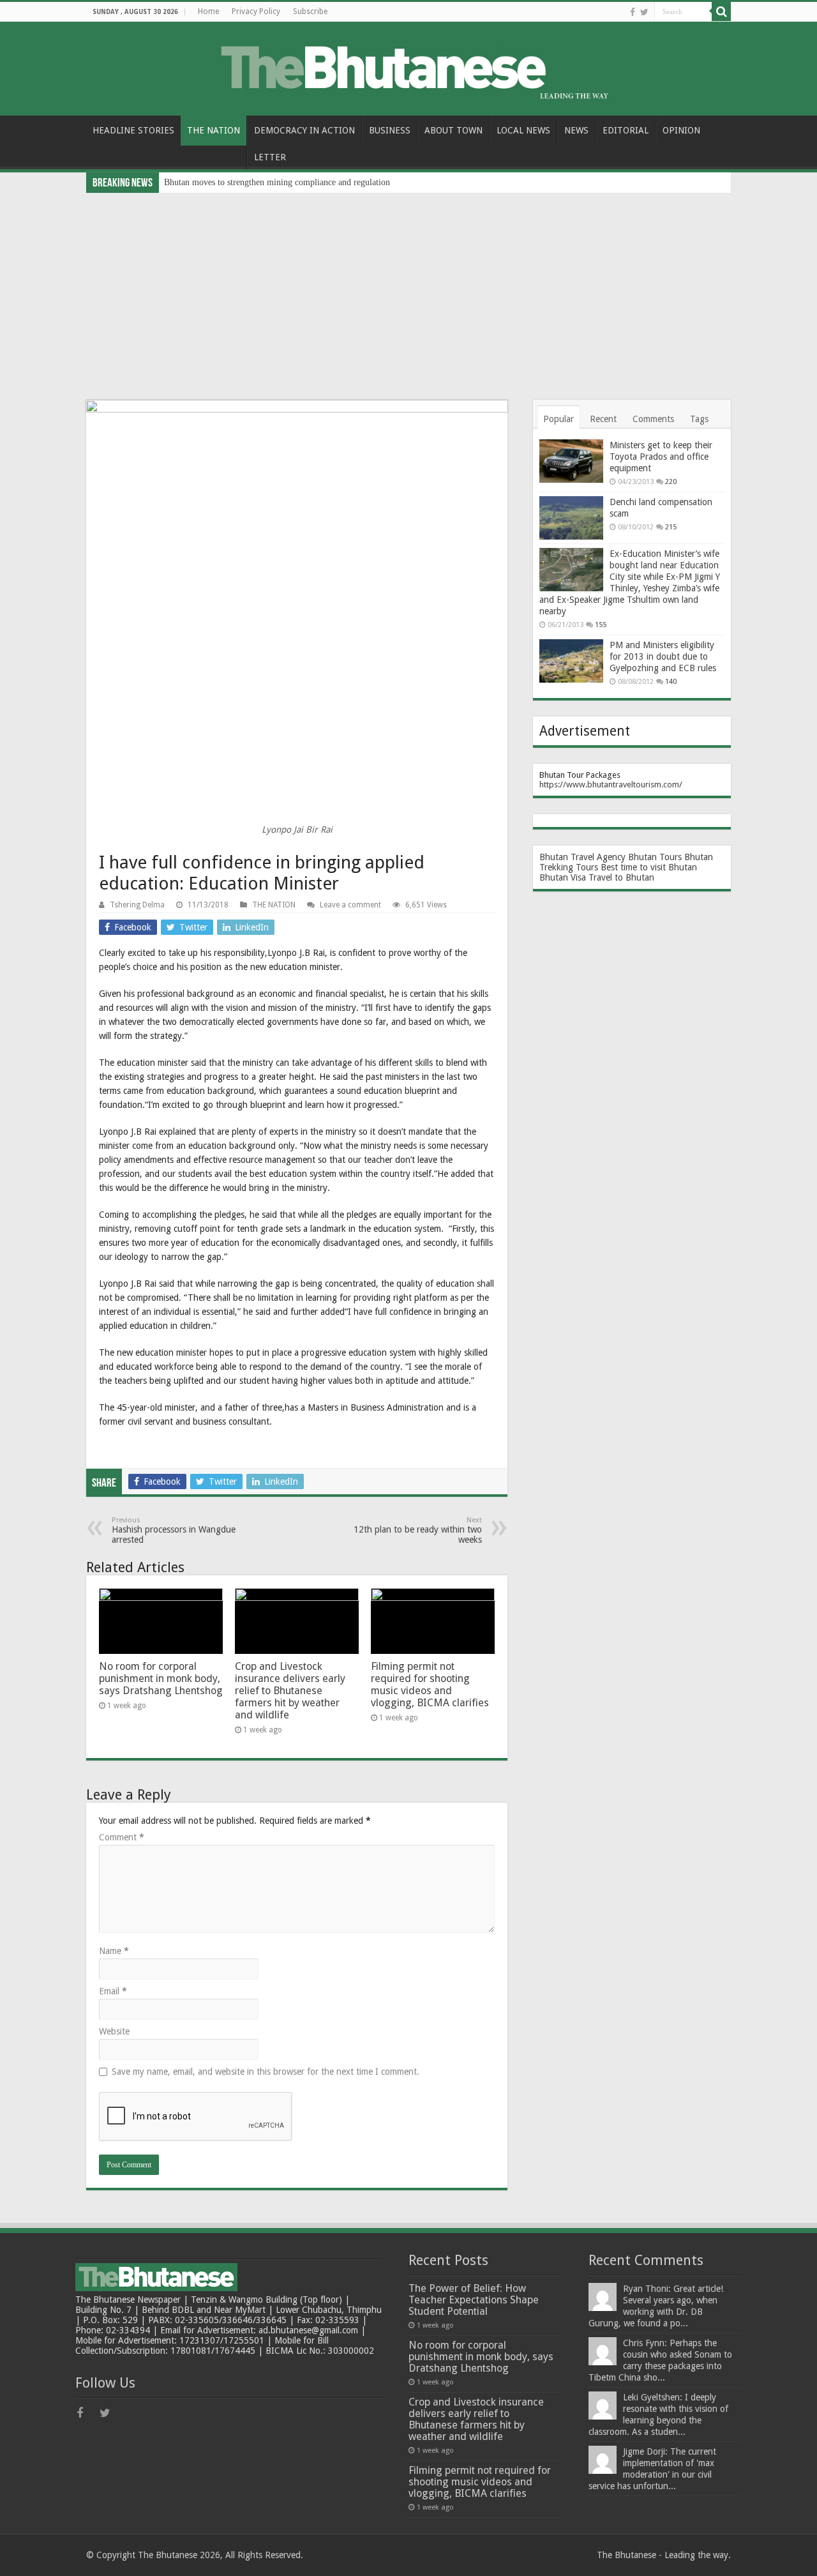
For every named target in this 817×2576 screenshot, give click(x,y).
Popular (558, 419)
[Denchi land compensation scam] (571, 518)
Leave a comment (350, 905)
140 (671, 682)
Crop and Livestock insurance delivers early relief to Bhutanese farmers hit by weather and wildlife (290, 1691)
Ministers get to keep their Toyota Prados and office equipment (661, 457)
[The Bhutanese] (408, 66)
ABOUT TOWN (453, 130)
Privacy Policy (256, 11)
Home (208, 11)
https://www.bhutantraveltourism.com (609, 784)
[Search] (721, 11)
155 (601, 625)
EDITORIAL (626, 130)
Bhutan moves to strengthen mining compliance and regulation (277, 182)
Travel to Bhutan (621, 877)
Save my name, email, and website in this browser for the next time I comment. (266, 2072)
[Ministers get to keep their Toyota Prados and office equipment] (571, 461)
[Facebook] (633, 12)
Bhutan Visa (563, 877)
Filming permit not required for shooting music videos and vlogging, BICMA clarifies (430, 1685)
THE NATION (214, 130)
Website (114, 2031)
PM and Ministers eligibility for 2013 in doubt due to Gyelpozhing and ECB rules (663, 656)
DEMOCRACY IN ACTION (304, 130)
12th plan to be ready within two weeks (418, 1530)
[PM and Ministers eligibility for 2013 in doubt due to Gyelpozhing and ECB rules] (571, 661)
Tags (699, 419)
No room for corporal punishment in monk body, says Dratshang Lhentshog (161, 1678)
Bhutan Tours (655, 857)
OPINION (681, 130)
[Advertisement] (408, 289)
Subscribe (310, 11)
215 (671, 527)
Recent (603, 419)
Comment (122, 1837)
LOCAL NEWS (523, 130)
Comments (653, 419)
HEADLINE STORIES (133, 130)
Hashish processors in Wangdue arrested (174, 1530)
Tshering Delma (137, 905)
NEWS (576, 130)
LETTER (270, 157)
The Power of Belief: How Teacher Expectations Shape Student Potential (474, 2300)
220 (671, 482)
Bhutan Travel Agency (582, 857)
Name (114, 1951)
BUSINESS (390, 130)
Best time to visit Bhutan (649, 867)
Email (113, 1991)
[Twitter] (644, 12)
